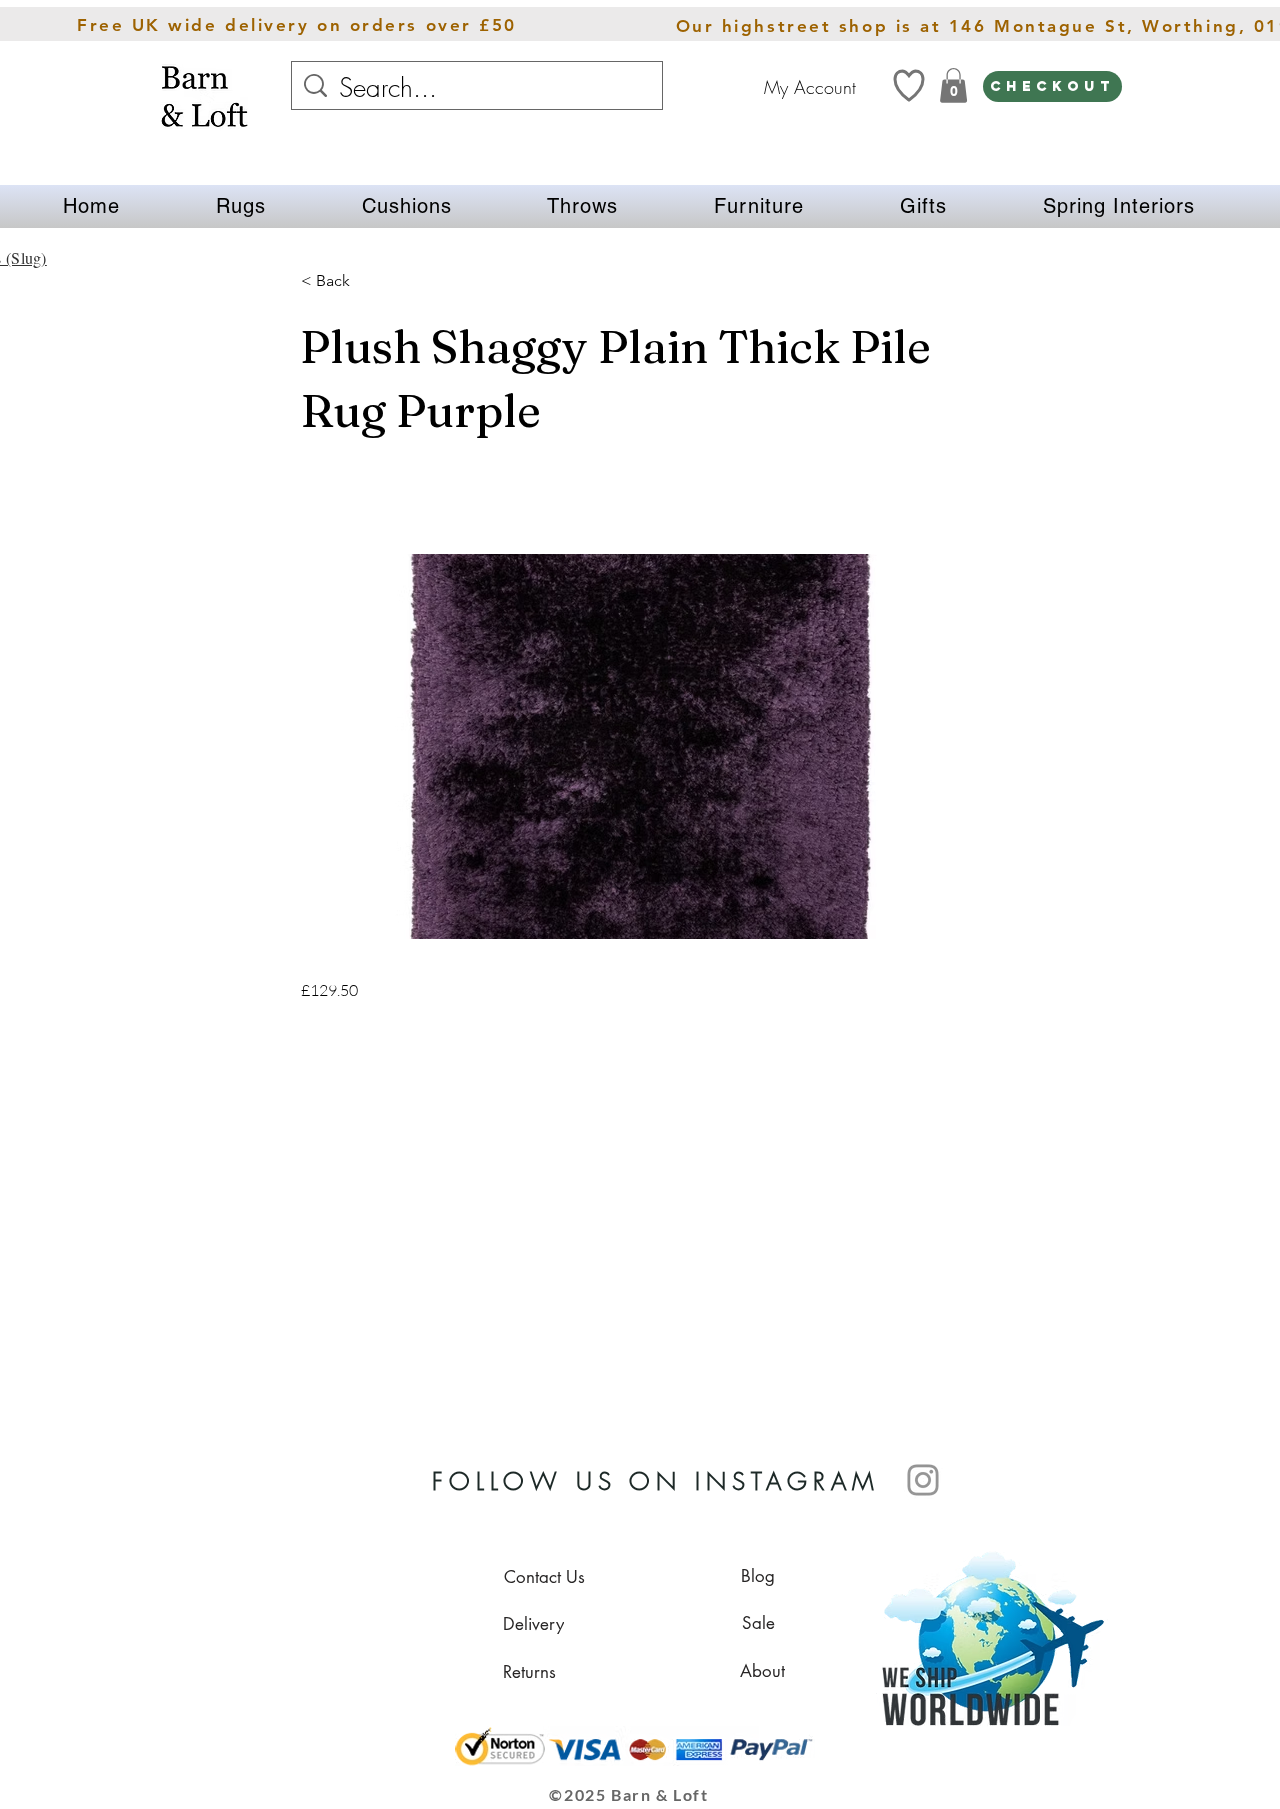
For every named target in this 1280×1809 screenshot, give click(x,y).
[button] (241, 206)
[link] (953, 85)
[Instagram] (923, 1480)
